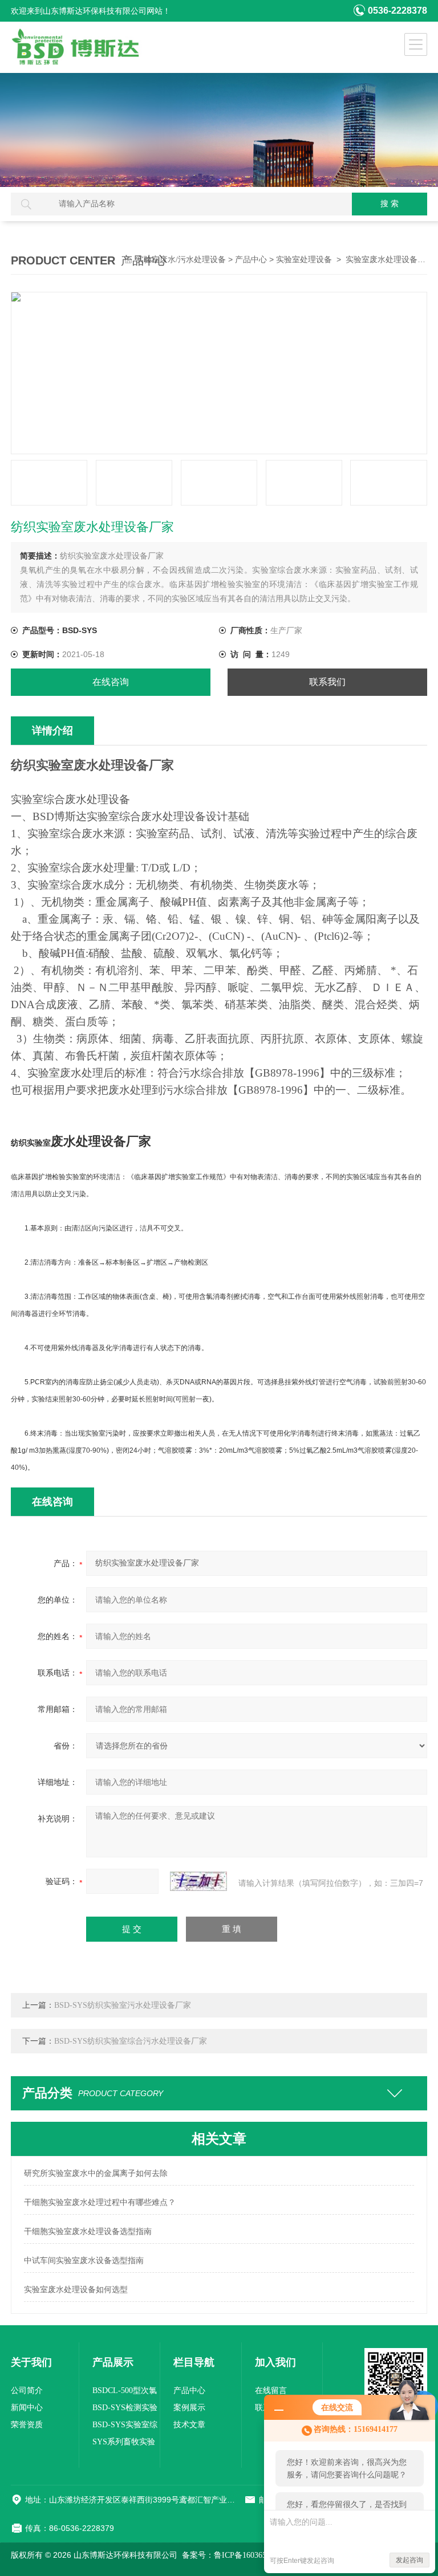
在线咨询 (111, 682)
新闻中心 (27, 2408)
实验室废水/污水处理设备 (181, 260)
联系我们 (327, 682)
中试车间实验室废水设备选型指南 (84, 2261)
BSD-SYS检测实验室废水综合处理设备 (125, 2410)
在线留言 (271, 2390)
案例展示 (189, 2408)
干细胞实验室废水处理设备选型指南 (88, 2231)
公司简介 (27, 2390)
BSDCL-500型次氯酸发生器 (125, 2393)
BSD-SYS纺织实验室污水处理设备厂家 (123, 2005)
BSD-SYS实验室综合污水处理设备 (125, 2427)
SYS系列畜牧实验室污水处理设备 (124, 2444)
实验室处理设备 (304, 260)
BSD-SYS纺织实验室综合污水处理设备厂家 (131, 2041)
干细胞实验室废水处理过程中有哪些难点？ (100, 2202)
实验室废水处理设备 (382, 260)
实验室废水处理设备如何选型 (76, 2290)
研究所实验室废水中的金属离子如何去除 (96, 2173)
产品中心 (251, 260)
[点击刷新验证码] (198, 1881)
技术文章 (189, 2425)
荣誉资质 (27, 2425)
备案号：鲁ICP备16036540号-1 (236, 2555)
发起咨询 (409, 2560)
